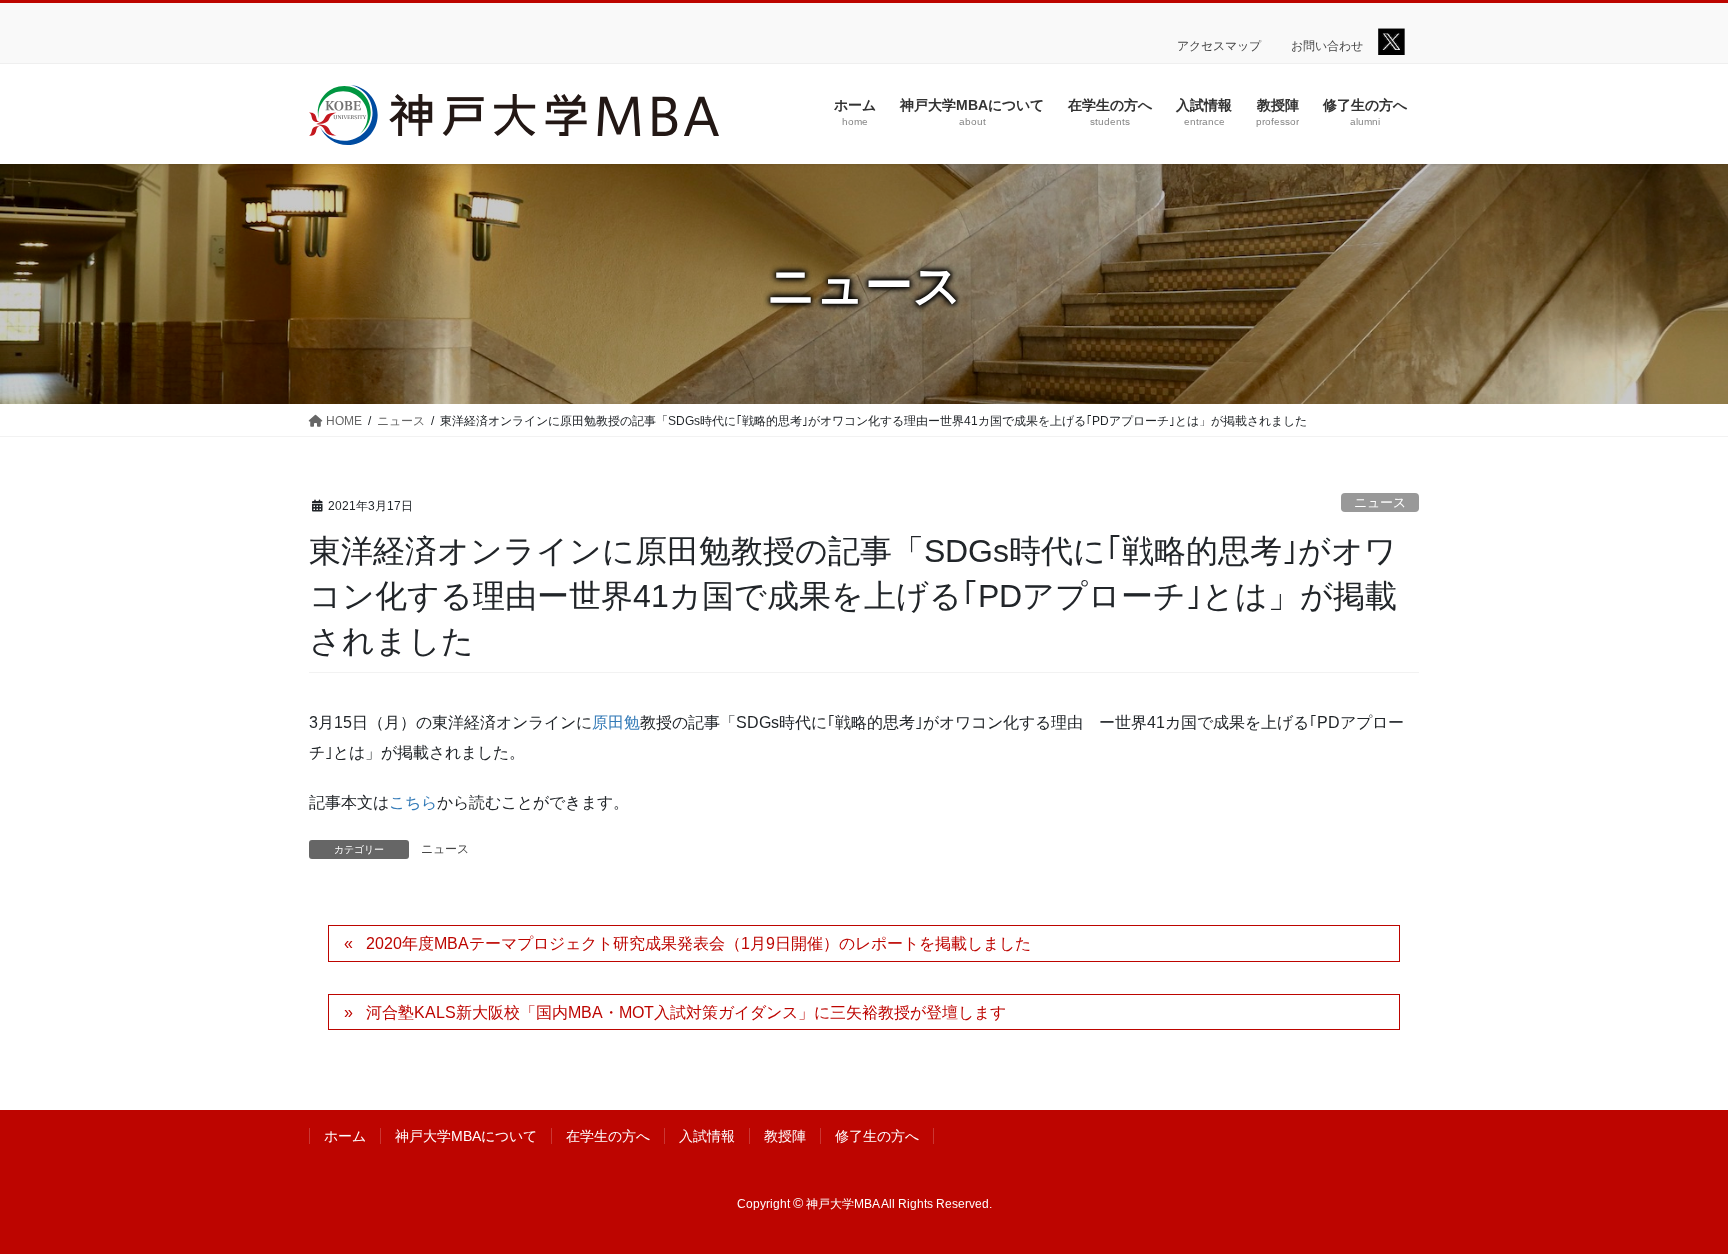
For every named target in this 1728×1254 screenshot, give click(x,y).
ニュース (1380, 502)
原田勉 (616, 722)
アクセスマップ (1219, 46)
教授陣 (785, 1136)
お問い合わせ (1327, 46)
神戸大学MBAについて (466, 1136)
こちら (413, 802)
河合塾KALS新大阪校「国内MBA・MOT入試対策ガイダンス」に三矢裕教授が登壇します (686, 1012)
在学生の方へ (608, 1136)
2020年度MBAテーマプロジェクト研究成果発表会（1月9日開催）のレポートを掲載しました (698, 943)
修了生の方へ (877, 1136)
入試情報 (707, 1136)
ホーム (345, 1136)
